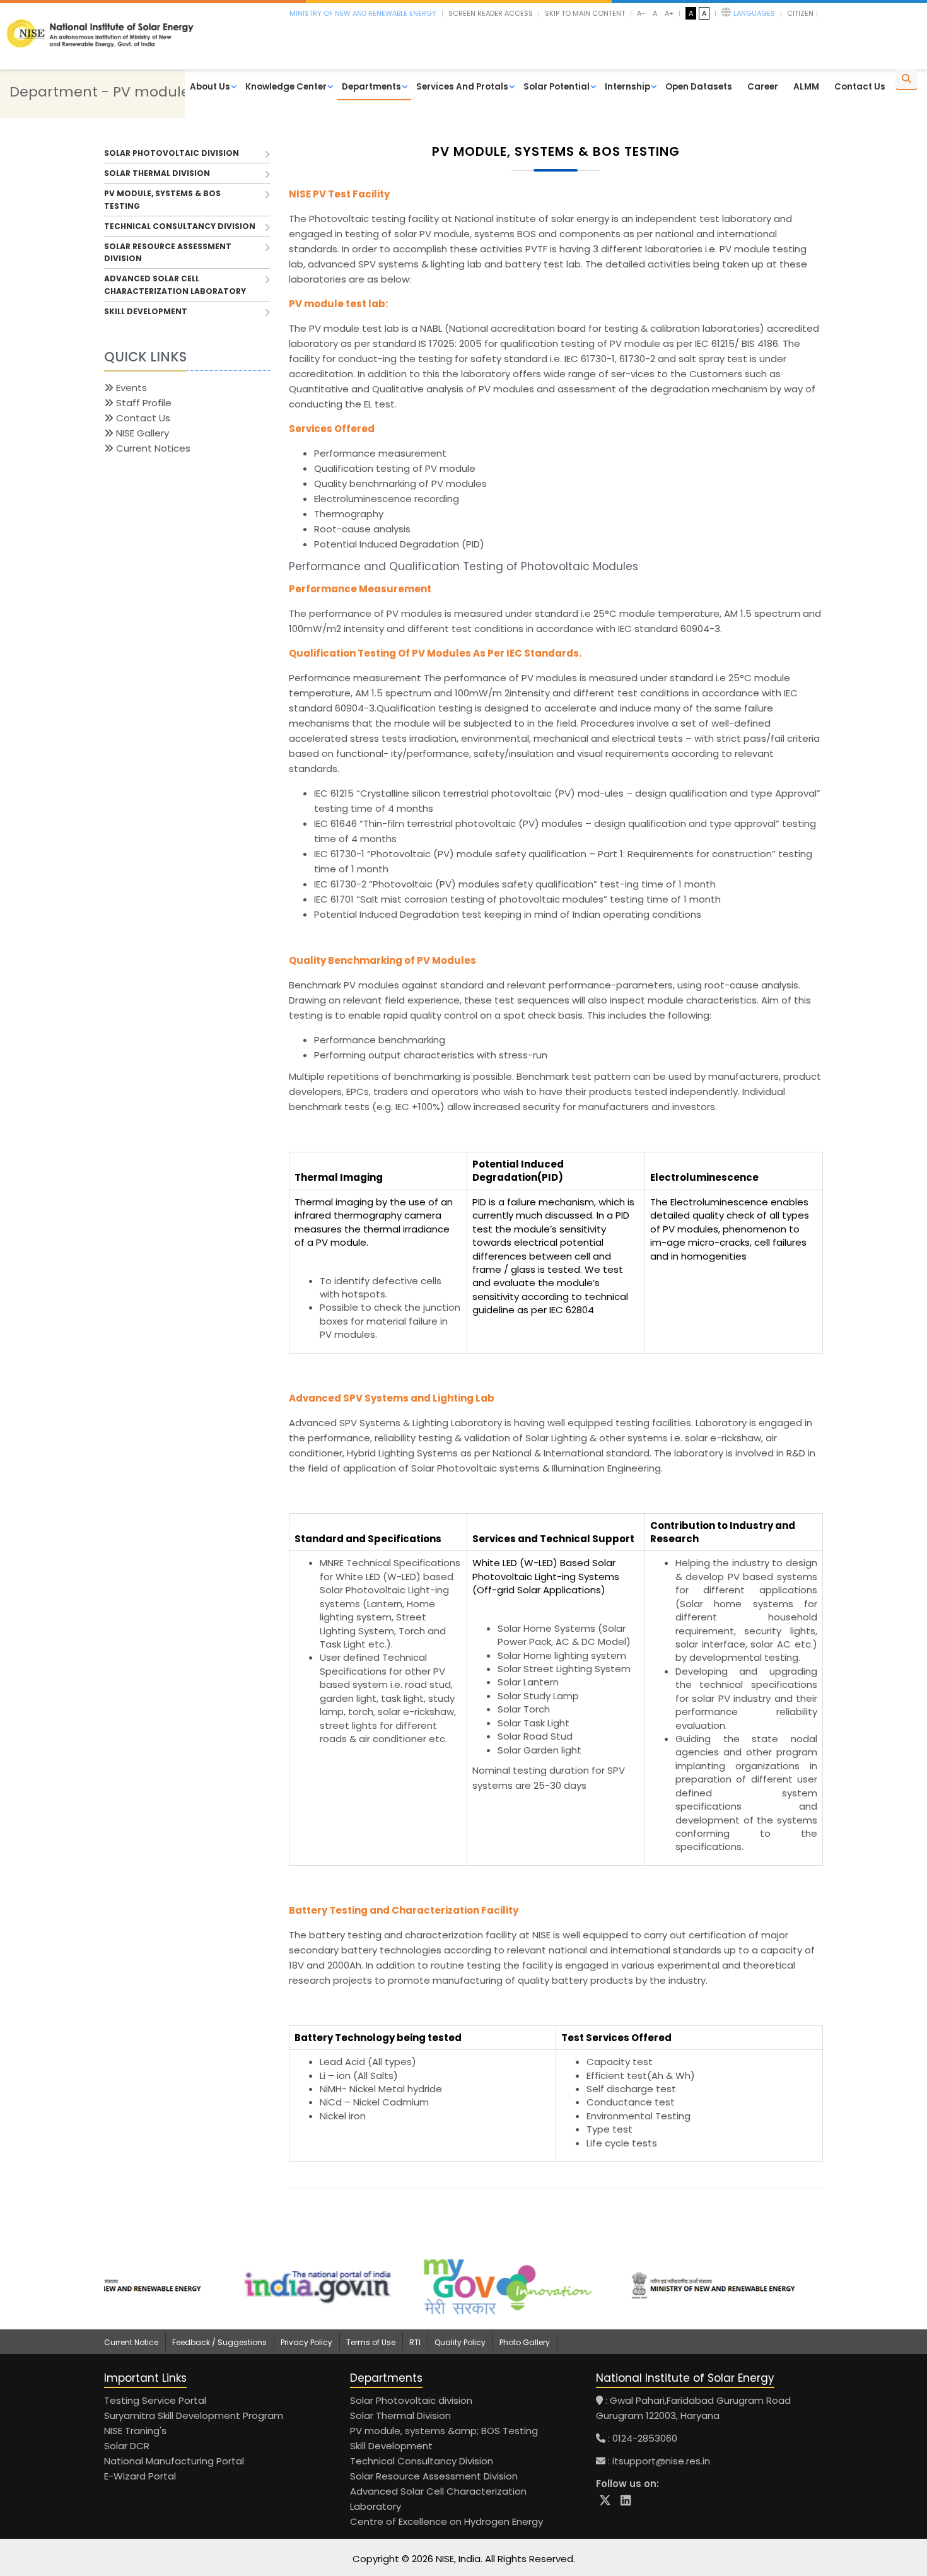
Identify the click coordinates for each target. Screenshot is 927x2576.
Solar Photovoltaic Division (172, 153)
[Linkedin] (626, 2501)
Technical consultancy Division (180, 226)
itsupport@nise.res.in (661, 2461)
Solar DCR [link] (127, 2446)
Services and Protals (462, 87)
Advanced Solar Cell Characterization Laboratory (175, 284)
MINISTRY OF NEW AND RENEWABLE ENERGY (363, 13)
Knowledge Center (286, 87)
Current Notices (152, 448)
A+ (669, 13)
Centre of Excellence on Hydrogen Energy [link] (446, 2521)
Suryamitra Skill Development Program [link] (194, 2415)
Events (130, 388)
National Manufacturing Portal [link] (174, 2461)
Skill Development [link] (391, 2446)
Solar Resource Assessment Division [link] (434, 2476)
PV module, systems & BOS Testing (162, 199)
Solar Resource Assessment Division (168, 252)
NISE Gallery (141, 433)
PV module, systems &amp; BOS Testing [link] (444, 2431)
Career (763, 87)
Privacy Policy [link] (306, 2342)
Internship (627, 87)
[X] (605, 2501)
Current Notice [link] (131, 2342)
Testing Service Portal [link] (155, 2400)
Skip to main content (585, 13)
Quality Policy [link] (460, 2342)
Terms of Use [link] (371, 2342)
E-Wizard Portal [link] (140, 2476)
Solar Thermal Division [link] (400, 2415)
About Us (210, 87)
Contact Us (860, 87)
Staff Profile (143, 403)
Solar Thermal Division (157, 173)
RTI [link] (415, 2342)
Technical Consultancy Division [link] (422, 2461)
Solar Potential (557, 87)
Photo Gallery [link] (525, 2342)
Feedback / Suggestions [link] (219, 2342)
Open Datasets (699, 87)
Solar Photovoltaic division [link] (411, 2400)
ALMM (806, 87)
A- (641, 13)
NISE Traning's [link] (135, 2431)
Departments (371, 87)
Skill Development (146, 311)
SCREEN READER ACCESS (491, 13)
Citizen (800, 13)
